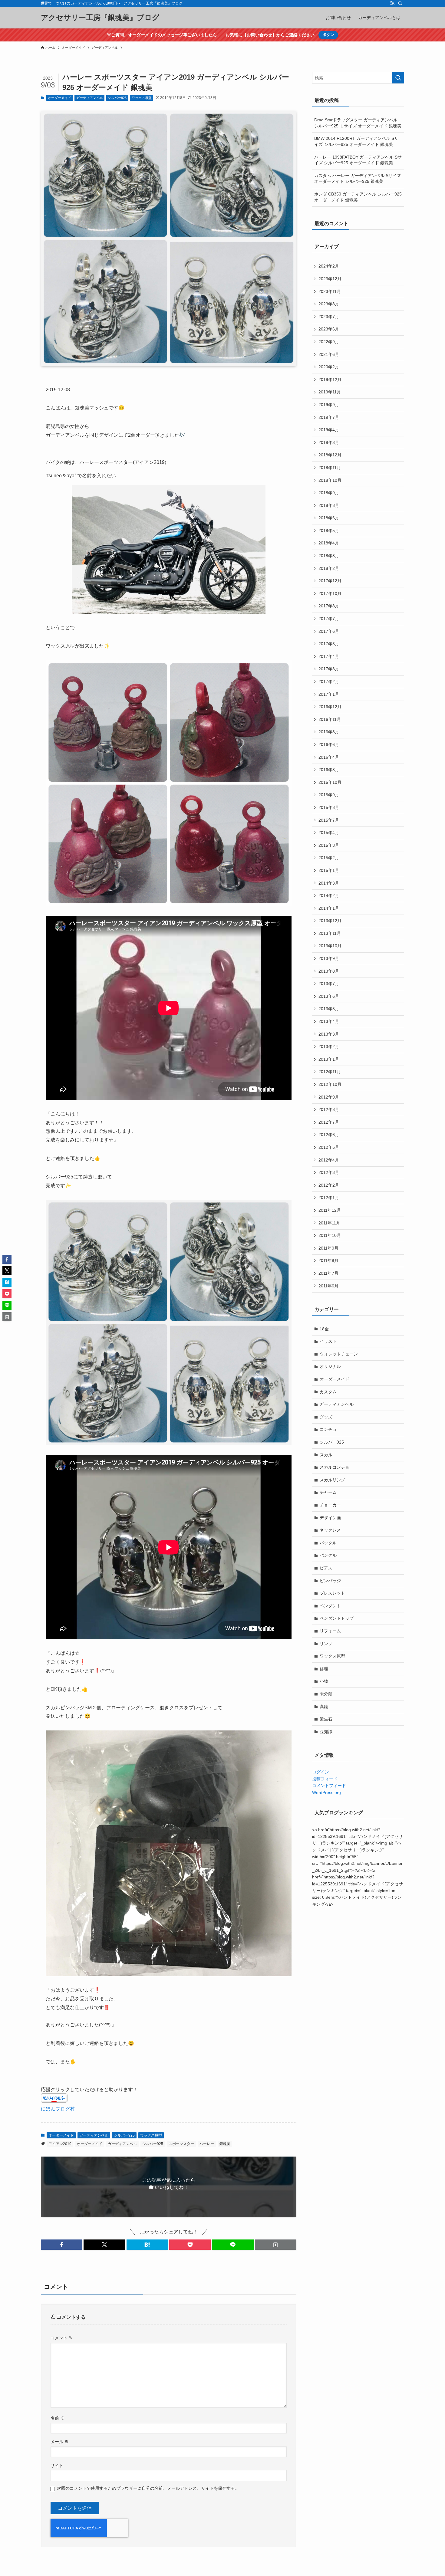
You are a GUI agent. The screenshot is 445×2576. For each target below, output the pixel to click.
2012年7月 (329, 1122)
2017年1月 (329, 694)
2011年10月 (330, 1235)
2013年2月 (329, 1046)
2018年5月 (329, 531)
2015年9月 (329, 795)
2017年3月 (329, 669)
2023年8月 (329, 304)
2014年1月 (329, 908)
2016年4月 (329, 757)
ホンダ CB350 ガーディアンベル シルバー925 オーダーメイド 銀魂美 (358, 197)
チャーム (328, 1492)
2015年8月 (329, 807)
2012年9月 (329, 1097)
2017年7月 (329, 619)
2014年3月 (329, 883)
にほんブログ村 (58, 2109)
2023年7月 (329, 317)
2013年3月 (329, 1034)
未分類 (326, 1694)
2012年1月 (329, 1198)
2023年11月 (330, 291)
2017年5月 (329, 644)
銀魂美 (225, 2144)
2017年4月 (329, 656)
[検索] (400, 3)
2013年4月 (329, 1021)
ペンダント (330, 1606)
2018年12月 (330, 455)
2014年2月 (329, 895)
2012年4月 (329, 1160)
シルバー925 (117, 98)
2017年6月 (329, 631)
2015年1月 (329, 870)
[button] (62, 2245)
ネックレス (330, 1530)
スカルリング (332, 1480)
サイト (57, 2466)
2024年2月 (329, 266)
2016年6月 (329, 744)
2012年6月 (329, 1135)
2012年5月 (329, 1147)
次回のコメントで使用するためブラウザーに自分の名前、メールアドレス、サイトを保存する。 (148, 2488)
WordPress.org (326, 1792)
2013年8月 (329, 971)
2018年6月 (329, 518)
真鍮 (324, 1707)
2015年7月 (329, 820)
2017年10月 (330, 593)
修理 (324, 1669)
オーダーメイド (59, 98)
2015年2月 (329, 858)
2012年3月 (329, 1172)
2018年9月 (329, 493)
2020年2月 (329, 367)
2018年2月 (329, 568)
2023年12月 (330, 279)
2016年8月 (329, 732)
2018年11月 (330, 468)
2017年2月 (329, 682)
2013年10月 (330, 946)
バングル (328, 1555)
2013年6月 (329, 996)
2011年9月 (328, 1248)
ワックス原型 (142, 98)
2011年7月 (328, 1273)
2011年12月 (330, 1210)
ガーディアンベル (90, 98)
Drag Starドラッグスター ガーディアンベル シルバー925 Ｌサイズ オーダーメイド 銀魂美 (358, 123)
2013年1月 (329, 1059)
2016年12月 (330, 707)
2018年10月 (330, 480)
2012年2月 (329, 1185)
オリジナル (330, 1366)
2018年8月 (329, 505)
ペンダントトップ (337, 1618)
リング (326, 1644)
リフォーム (330, 1631)
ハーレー (207, 2144)
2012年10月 (330, 1084)
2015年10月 (330, 782)
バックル (328, 1543)
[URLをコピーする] (276, 2245)
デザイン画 (330, 1518)
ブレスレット (332, 1593)
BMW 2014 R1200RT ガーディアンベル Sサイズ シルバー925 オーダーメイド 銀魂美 (356, 141)
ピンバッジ (330, 1581)
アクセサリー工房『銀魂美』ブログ (100, 18)
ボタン (328, 35)
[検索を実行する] (398, 78)
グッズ (326, 1417)
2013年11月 (330, 933)
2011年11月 (329, 1223)
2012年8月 (329, 1109)
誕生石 (326, 1719)
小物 (324, 1681)
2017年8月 (329, 606)
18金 (324, 1329)
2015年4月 (329, 833)
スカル (326, 1455)
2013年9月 (329, 958)
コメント (62, 2338)
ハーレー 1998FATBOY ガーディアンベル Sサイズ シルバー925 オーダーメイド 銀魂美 (358, 160)
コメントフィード (329, 1786)
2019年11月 (330, 392)
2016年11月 (330, 719)
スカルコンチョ (335, 1467)
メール (60, 2442)
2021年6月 (329, 354)
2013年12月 (330, 921)
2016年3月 (329, 770)
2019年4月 (329, 430)
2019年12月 (330, 379)
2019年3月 (329, 442)
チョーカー (330, 1505)
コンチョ (328, 1429)
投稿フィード (325, 1779)
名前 (58, 2418)
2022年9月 (329, 342)
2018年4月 (329, 543)
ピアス (326, 1568)
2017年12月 (330, 581)
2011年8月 (328, 1260)
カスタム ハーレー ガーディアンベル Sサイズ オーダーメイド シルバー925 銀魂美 (358, 179)
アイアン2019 (60, 2144)
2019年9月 (329, 405)
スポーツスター (181, 2144)
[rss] (392, 3)
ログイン (321, 1772)
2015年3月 (329, 845)
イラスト (328, 1341)
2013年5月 (329, 1009)
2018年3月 (329, 556)
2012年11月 (330, 1072)
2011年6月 (328, 1286)
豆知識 (326, 1732)
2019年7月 (329, 417)
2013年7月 (329, 984)
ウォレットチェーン (339, 1354)
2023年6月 (329, 329)
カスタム (328, 1392)
